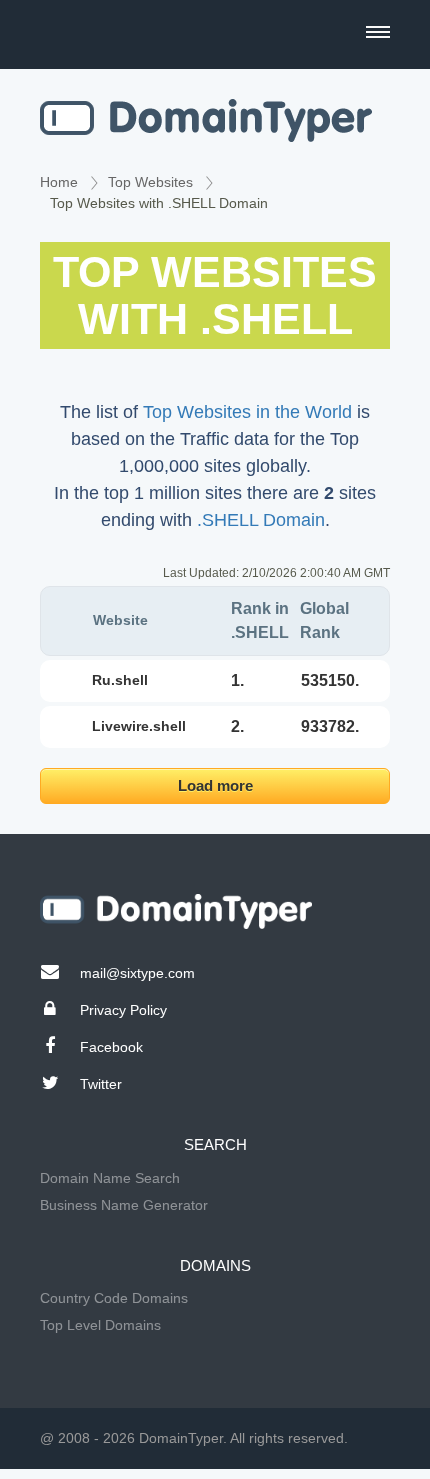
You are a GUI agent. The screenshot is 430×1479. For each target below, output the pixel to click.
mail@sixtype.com (137, 973)
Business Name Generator (124, 1205)
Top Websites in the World (247, 412)
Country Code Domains (114, 1298)
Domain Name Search (110, 1178)
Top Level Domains (100, 1325)
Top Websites (150, 182)
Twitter (101, 1084)
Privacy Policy (123, 1010)
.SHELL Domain (261, 520)
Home (59, 182)
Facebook (111, 1047)
